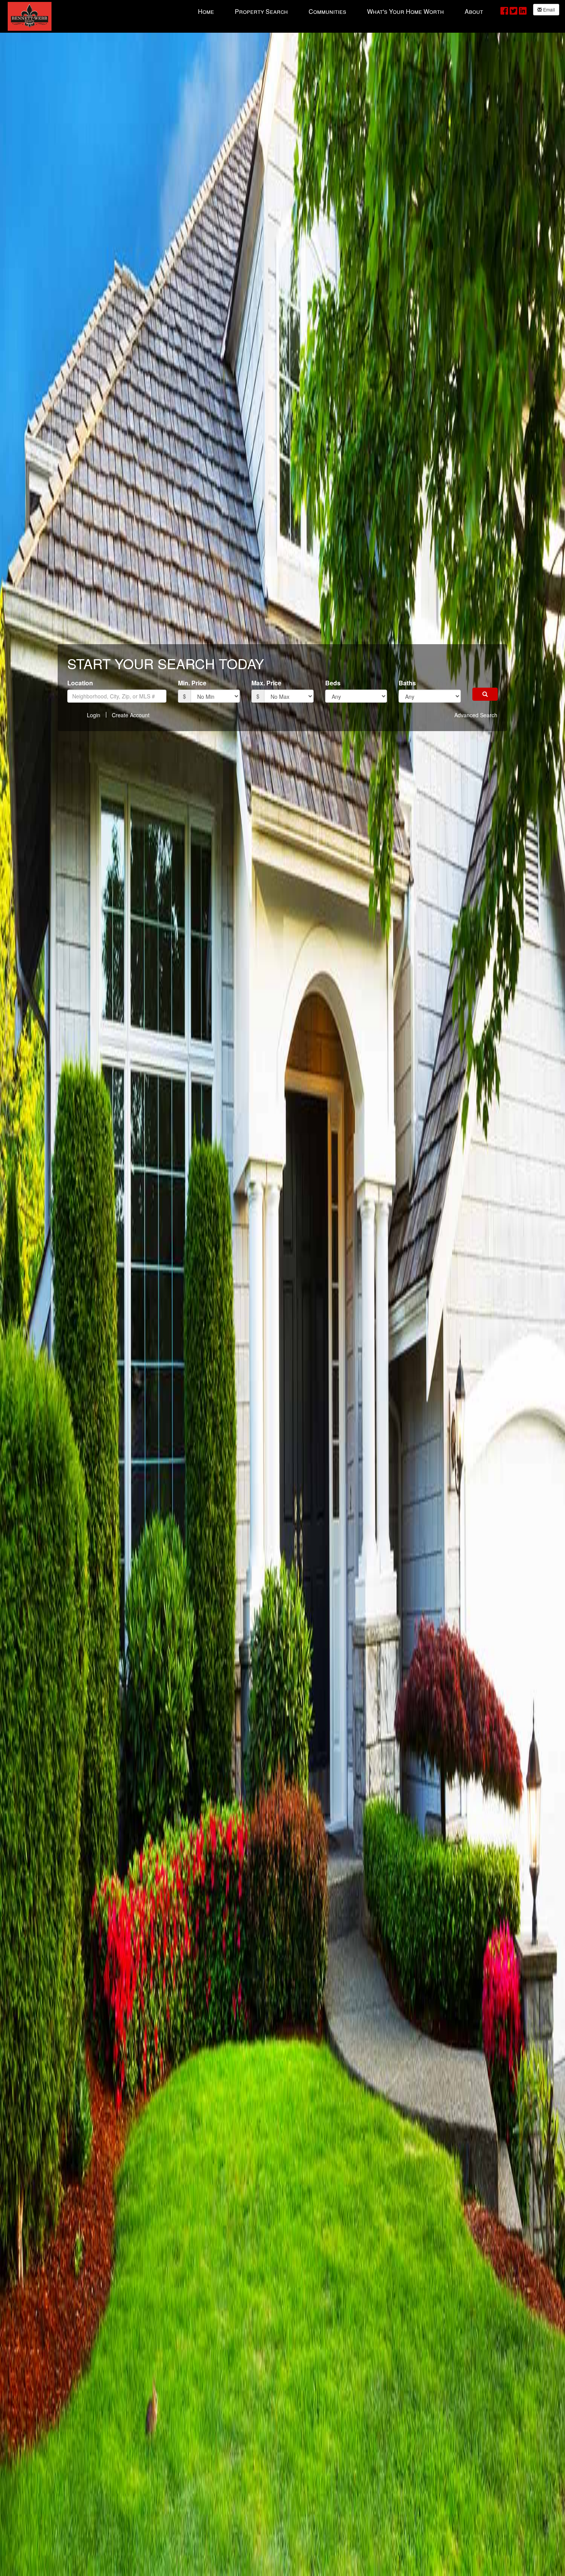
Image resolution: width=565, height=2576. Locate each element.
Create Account (131, 715)
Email (548, 9)
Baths (407, 683)
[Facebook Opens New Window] (504, 10)
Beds (333, 683)
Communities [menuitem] (327, 11)
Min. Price (192, 683)
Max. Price (266, 683)
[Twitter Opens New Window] (513, 10)
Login (94, 715)
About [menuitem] (474, 11)
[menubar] (341, 11)
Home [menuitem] (206, 11)
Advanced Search (476, 715)
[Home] (30, 16)
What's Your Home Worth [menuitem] (405, 11)
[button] (485, 694)
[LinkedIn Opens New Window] (523, 10)
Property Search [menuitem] (261, 11)
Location (80, 683)
